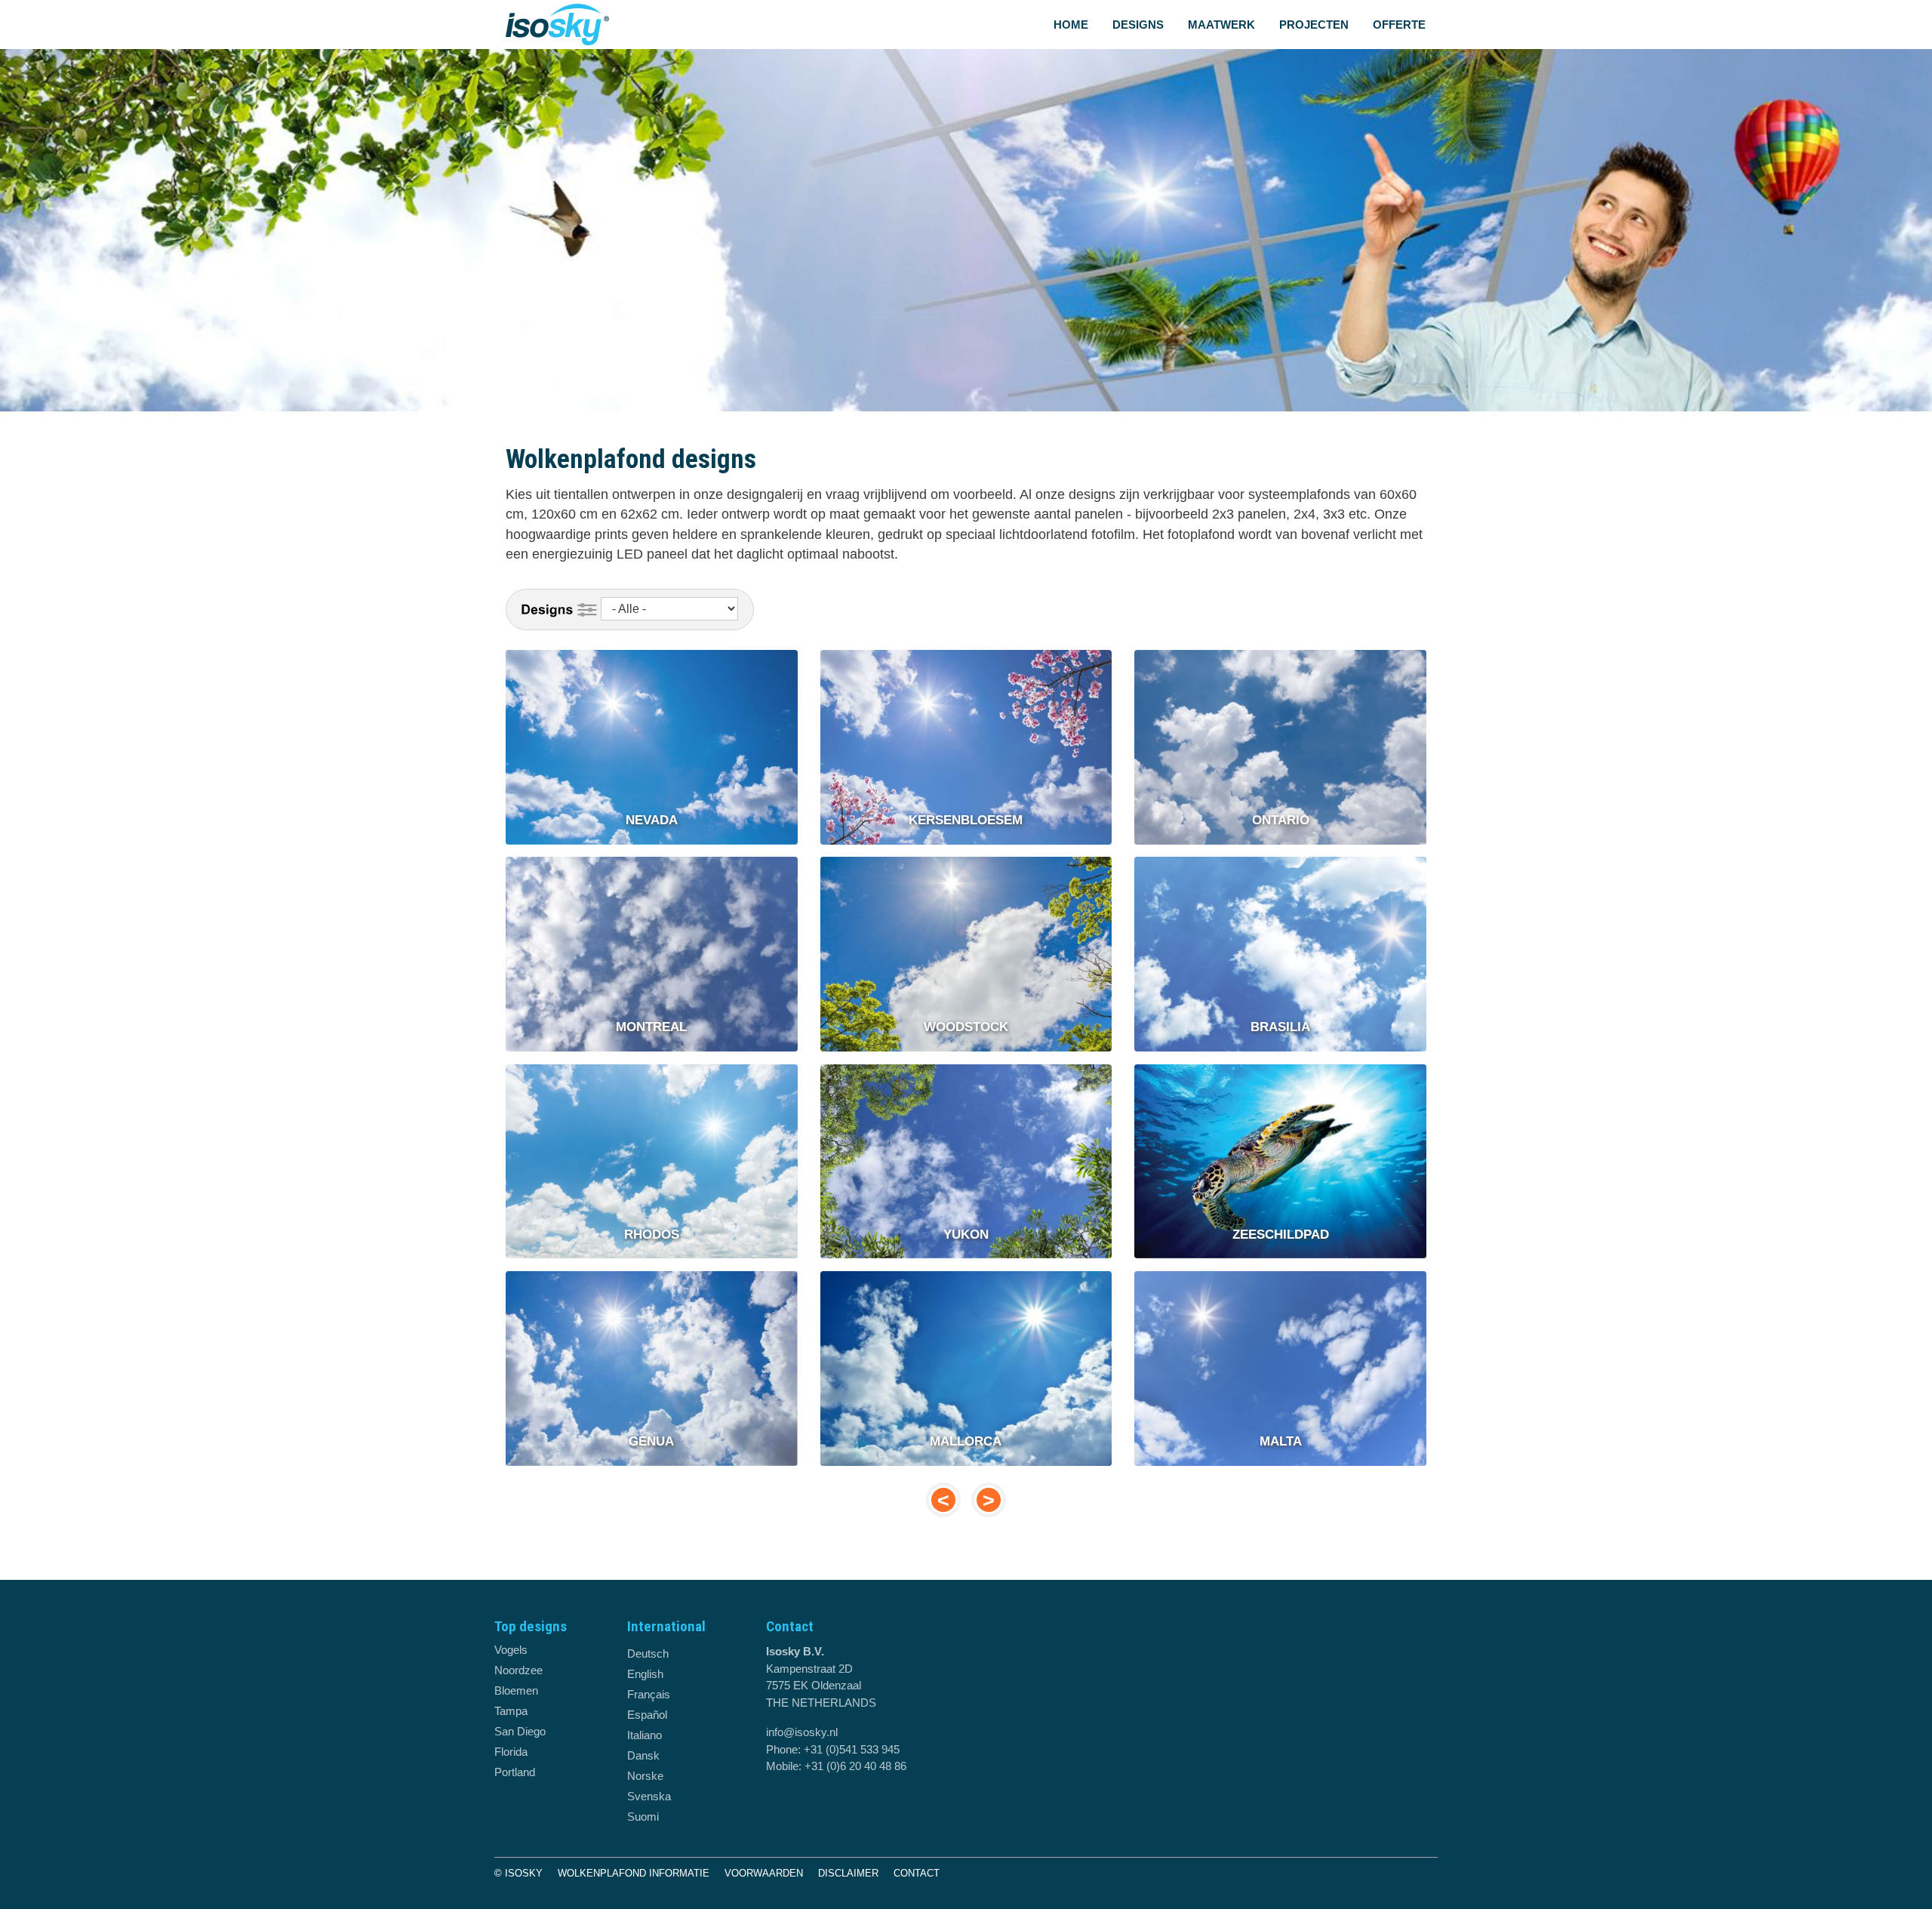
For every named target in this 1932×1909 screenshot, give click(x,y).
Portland (515, 1772)
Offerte (1399, 25)
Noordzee (518, 1670)
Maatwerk (1221, 25)
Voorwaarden (764, 1873)
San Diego (520, 1731)
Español (647, 1715)
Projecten (1314, 25)
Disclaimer (848, 1873)
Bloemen (516, 1690)
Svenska (649, 1796)
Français (649, 1694)
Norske (645, 1776)
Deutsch (648, 1653)
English (645, 1674)
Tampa (511, 1711)
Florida (511, 1752)
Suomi (643, 1817)
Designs (1138, 25)
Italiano (645, 1735)
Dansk (643, 1755)
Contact (917, 1873)
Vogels (511, 1650)
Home (1071, 25)
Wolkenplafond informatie (634, 1873)
